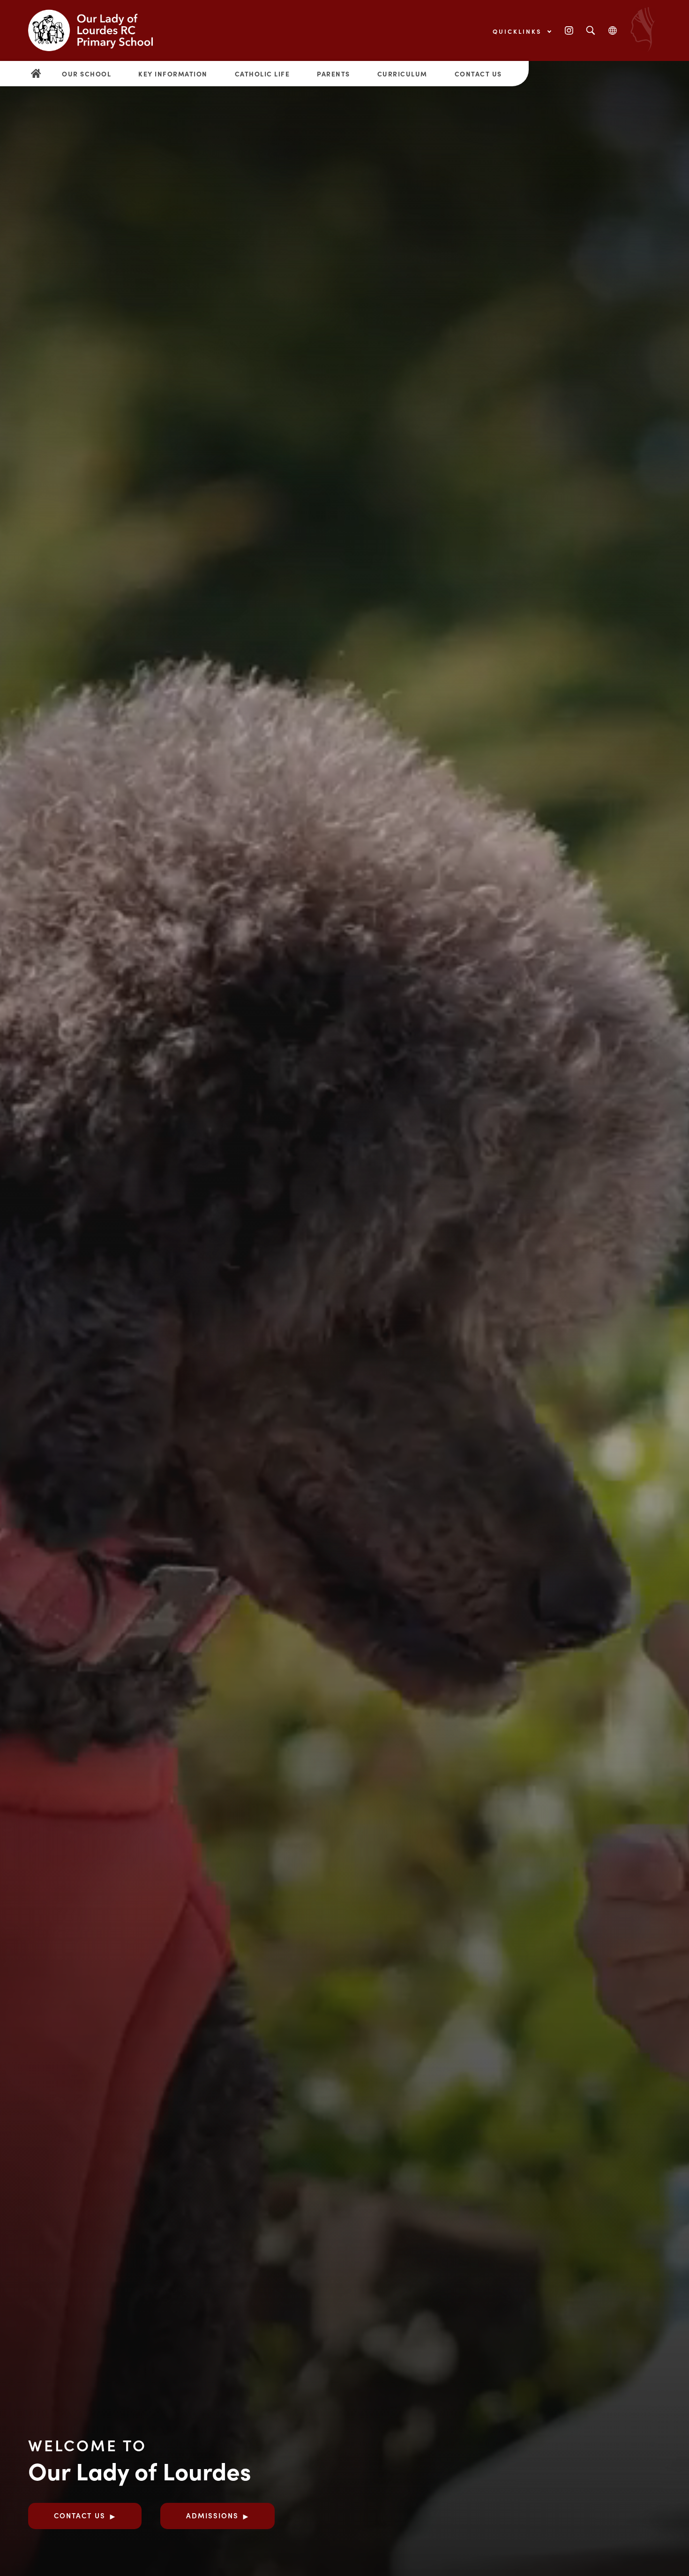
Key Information (173, 74)
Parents (333, 74)
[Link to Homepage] (98, 30)
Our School (86, 74)
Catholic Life (262, 74)
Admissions (212, 2515)
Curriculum (402, 74)
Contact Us (478, 74)
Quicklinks (519, 31)
